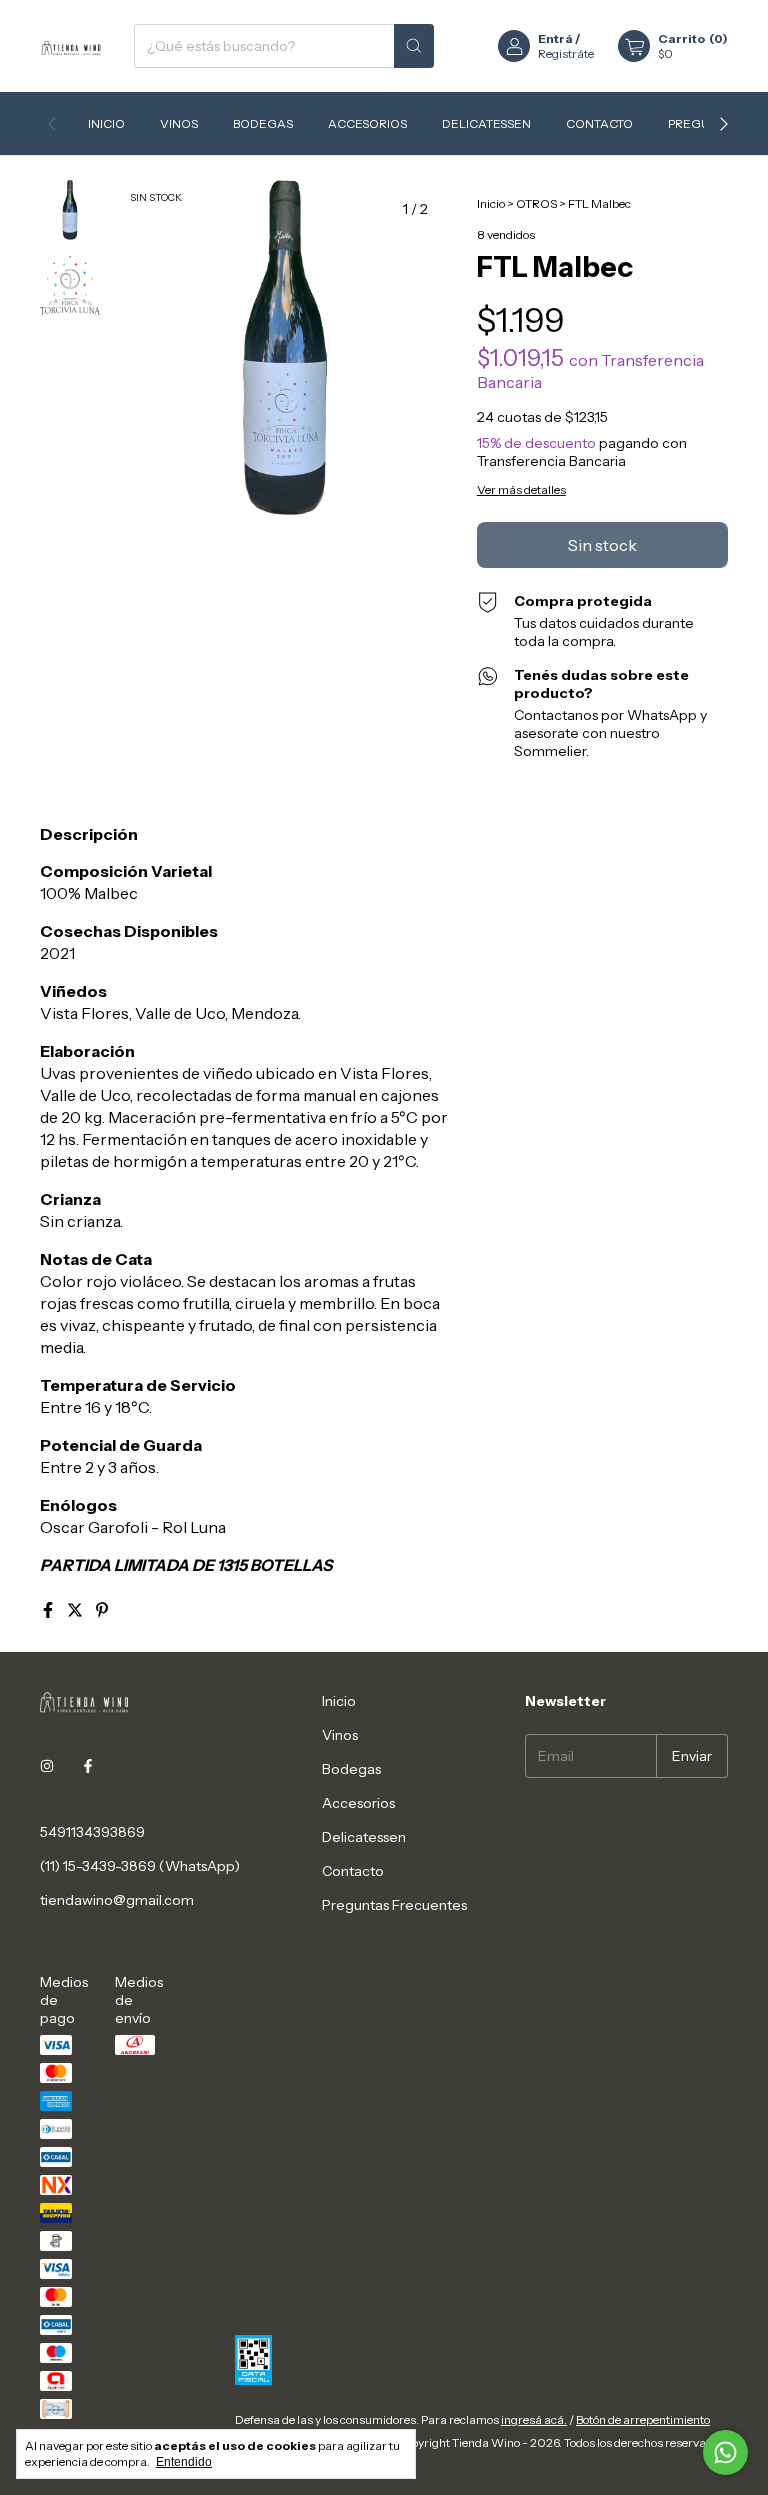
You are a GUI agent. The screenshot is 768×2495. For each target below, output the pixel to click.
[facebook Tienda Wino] (88, 1766)
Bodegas (263, 123)
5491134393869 (92, 1832)
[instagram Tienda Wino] (47, 1766)
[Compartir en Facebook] (49, 1610)
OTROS (536, 203)
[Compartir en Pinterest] (102, 1610)
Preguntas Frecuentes (394, 1905)
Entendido (184, 2462)
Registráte (566, 53)
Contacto (599, 123)
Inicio (106, 123)
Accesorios (367, 123)
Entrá (555, 38)
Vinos (179, 123)
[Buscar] (414, 46)
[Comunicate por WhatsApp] (725, 2452)
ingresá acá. (534, 2419)
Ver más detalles (521, 489)
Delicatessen (486, 123)
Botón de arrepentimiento (643, 2419)
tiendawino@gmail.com (117, 1900)
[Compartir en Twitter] (76, 1610)
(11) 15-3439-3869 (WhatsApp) (140, 1866)
